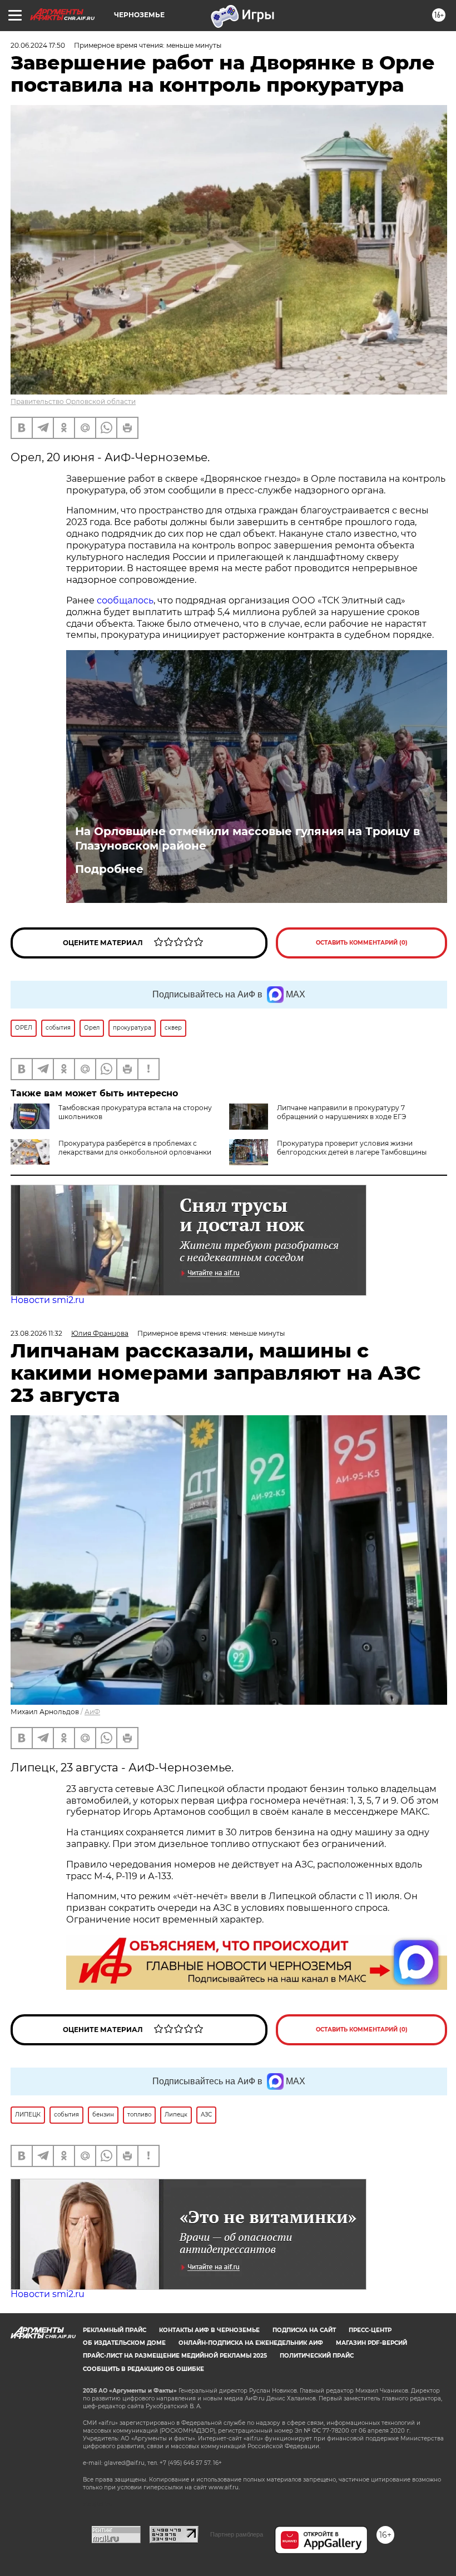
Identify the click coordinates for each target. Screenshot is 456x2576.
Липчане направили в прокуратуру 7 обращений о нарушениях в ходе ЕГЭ (341, 1112)
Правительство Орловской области (73, 401)
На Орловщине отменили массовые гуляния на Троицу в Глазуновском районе (247, 838)
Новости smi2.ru (48, 1300)
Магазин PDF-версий (371, 2343)
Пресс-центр (370, 2330)
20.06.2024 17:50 (38, 45)
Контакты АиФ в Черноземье (209, 2330)
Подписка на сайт (304, 2330)
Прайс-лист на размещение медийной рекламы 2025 (175, 2356)
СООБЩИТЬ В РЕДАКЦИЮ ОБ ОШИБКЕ (143, 2369)
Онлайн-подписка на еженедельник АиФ (251, 2343)
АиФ (92, 1712)
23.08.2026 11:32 (36, 1333)
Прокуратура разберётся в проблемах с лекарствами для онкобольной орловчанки (135, 1148)
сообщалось (125, 600)
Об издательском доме (124, 2343)
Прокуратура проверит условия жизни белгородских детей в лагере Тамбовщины (352, 1148)
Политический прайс (317, 2356)
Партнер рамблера (237, 2534)
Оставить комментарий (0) (362, 943)
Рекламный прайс (115, 2330)
